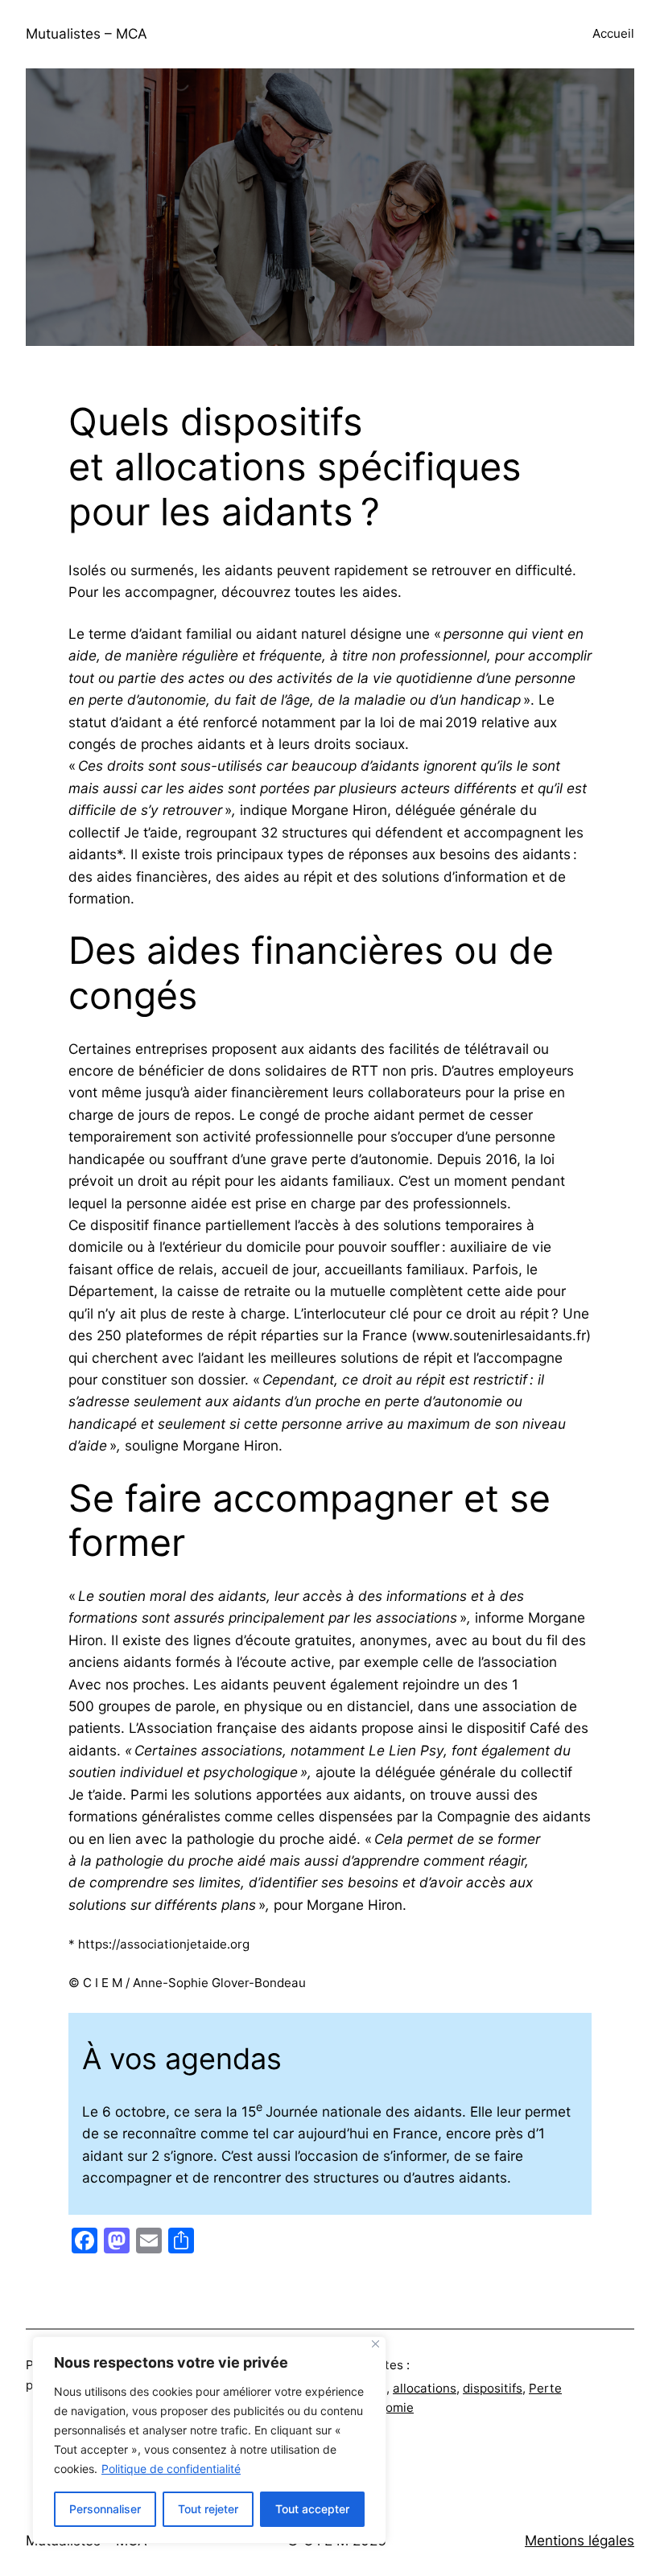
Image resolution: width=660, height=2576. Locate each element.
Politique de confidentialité (171, 2469)
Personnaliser (105, 2509)
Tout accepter (312, 2509)
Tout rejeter (208, 2509)
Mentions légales (580, 2540)
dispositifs (493, 2388)
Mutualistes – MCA (87, 33)
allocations (425, 2388)
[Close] (375, 2344)
